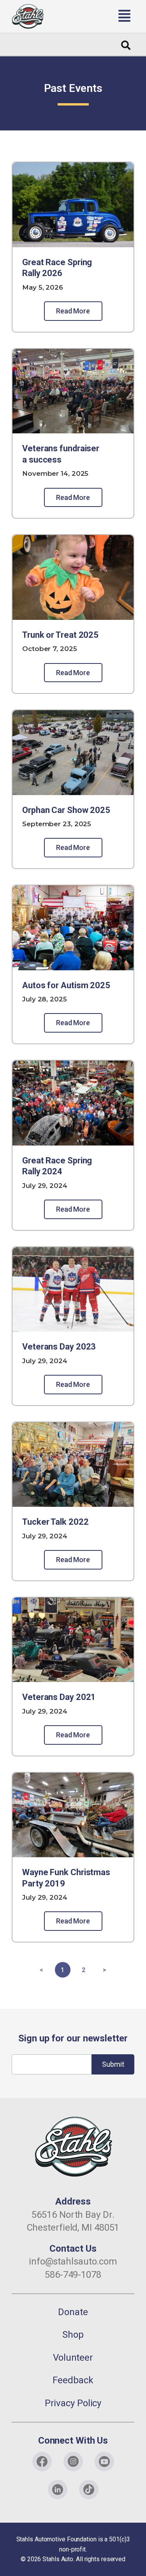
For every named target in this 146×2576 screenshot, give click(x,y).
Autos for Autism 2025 (66, 985)
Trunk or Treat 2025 (60, 635)
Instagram (73, 2462)
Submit (113, 2064)
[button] (94, 16)
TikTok (89, 2490)
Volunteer (73, 2358)
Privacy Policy (73, 2403)
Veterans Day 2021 (59, 1697)
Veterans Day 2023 (59, 1347)
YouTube (104, 2462)
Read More (73, 311)
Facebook (42, 2462)
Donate (73, 2312)
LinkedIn (58, 2490)
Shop (73, 2335)
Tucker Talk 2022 (55, 1522)
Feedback (73, 2380)
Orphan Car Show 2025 (66, 810)
